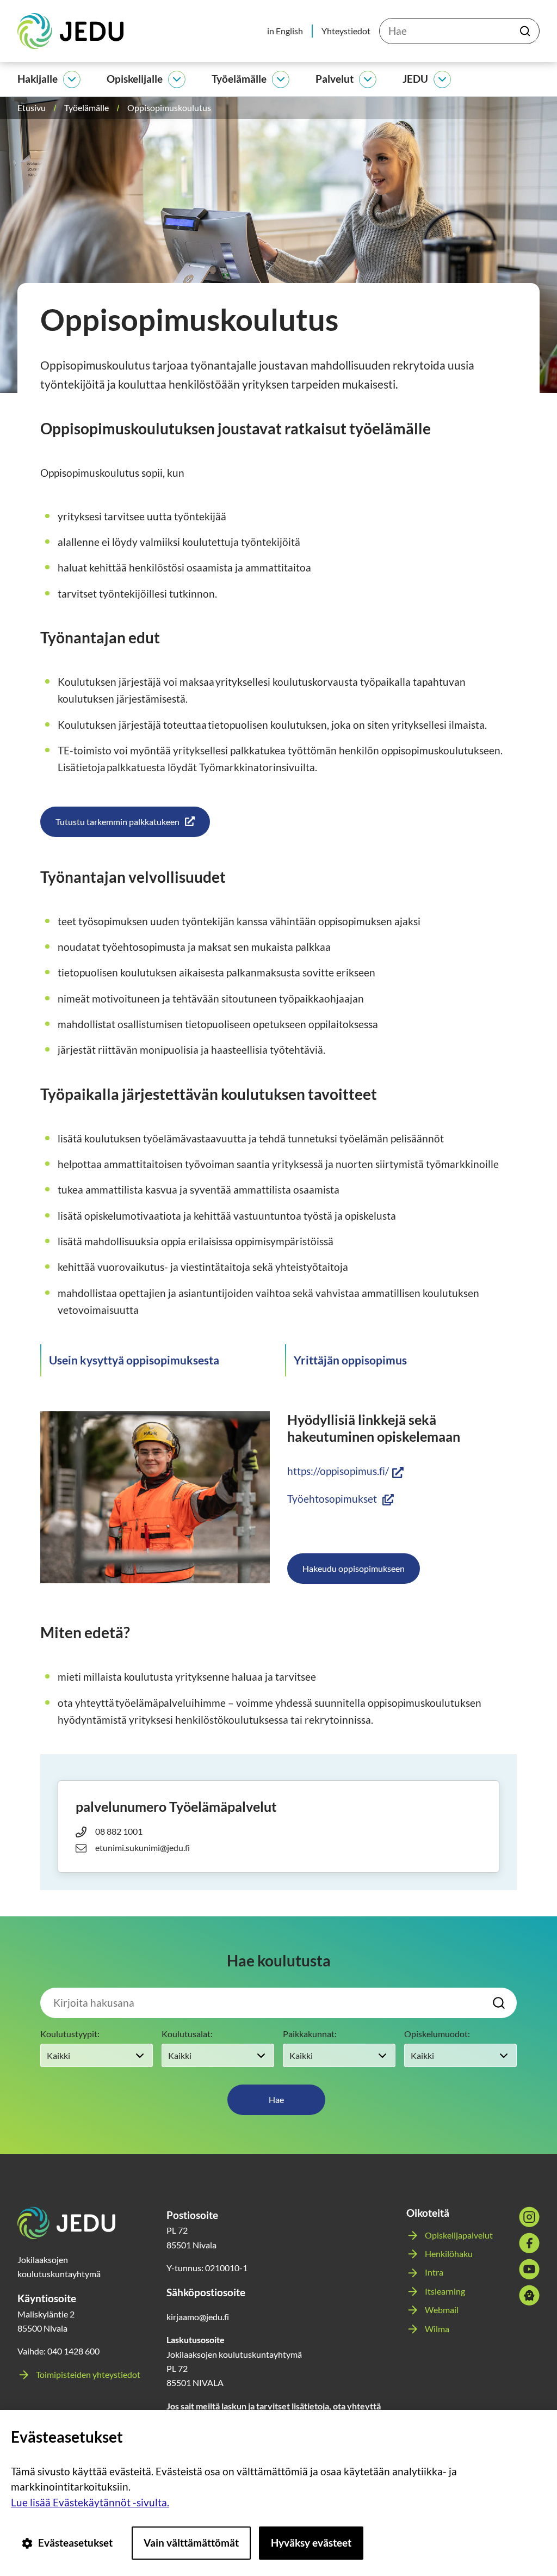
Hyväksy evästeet (311, 2543)
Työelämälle (239, 79)
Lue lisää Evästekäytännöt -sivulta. (90, 2502)
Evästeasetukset (75, 2543)
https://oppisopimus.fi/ (345, 1471)
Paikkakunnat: (310, 2034)
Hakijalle (38, 79)
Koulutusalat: (187, 2034)
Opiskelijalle (135, 79)
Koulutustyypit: (70, 2034)
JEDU (415, 79)
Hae (276, 2099)
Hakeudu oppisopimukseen (354, 1568)
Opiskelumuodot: (437, 2034)
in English (285, 31)
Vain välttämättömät (191, 2543)
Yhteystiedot (346, 31)
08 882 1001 (119, 1831)
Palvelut (335, 79)
